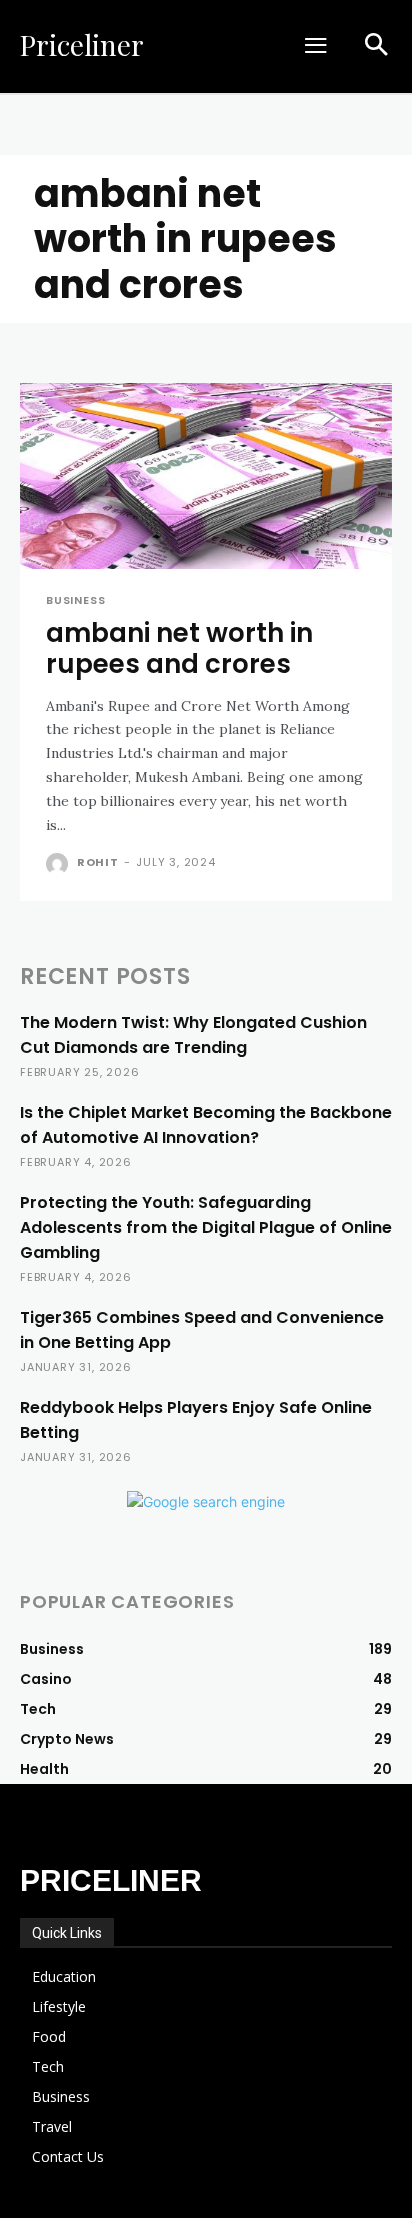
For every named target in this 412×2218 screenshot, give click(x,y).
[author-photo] (59, 864)
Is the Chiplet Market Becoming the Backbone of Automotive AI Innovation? (206, 1125)
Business (75, 600)
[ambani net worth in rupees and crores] (206, 476)
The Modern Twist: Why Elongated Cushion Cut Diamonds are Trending (193, 1035)
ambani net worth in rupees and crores (179, 648)
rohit (98, 862)
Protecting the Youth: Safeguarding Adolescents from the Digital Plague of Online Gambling (206, 1227)
